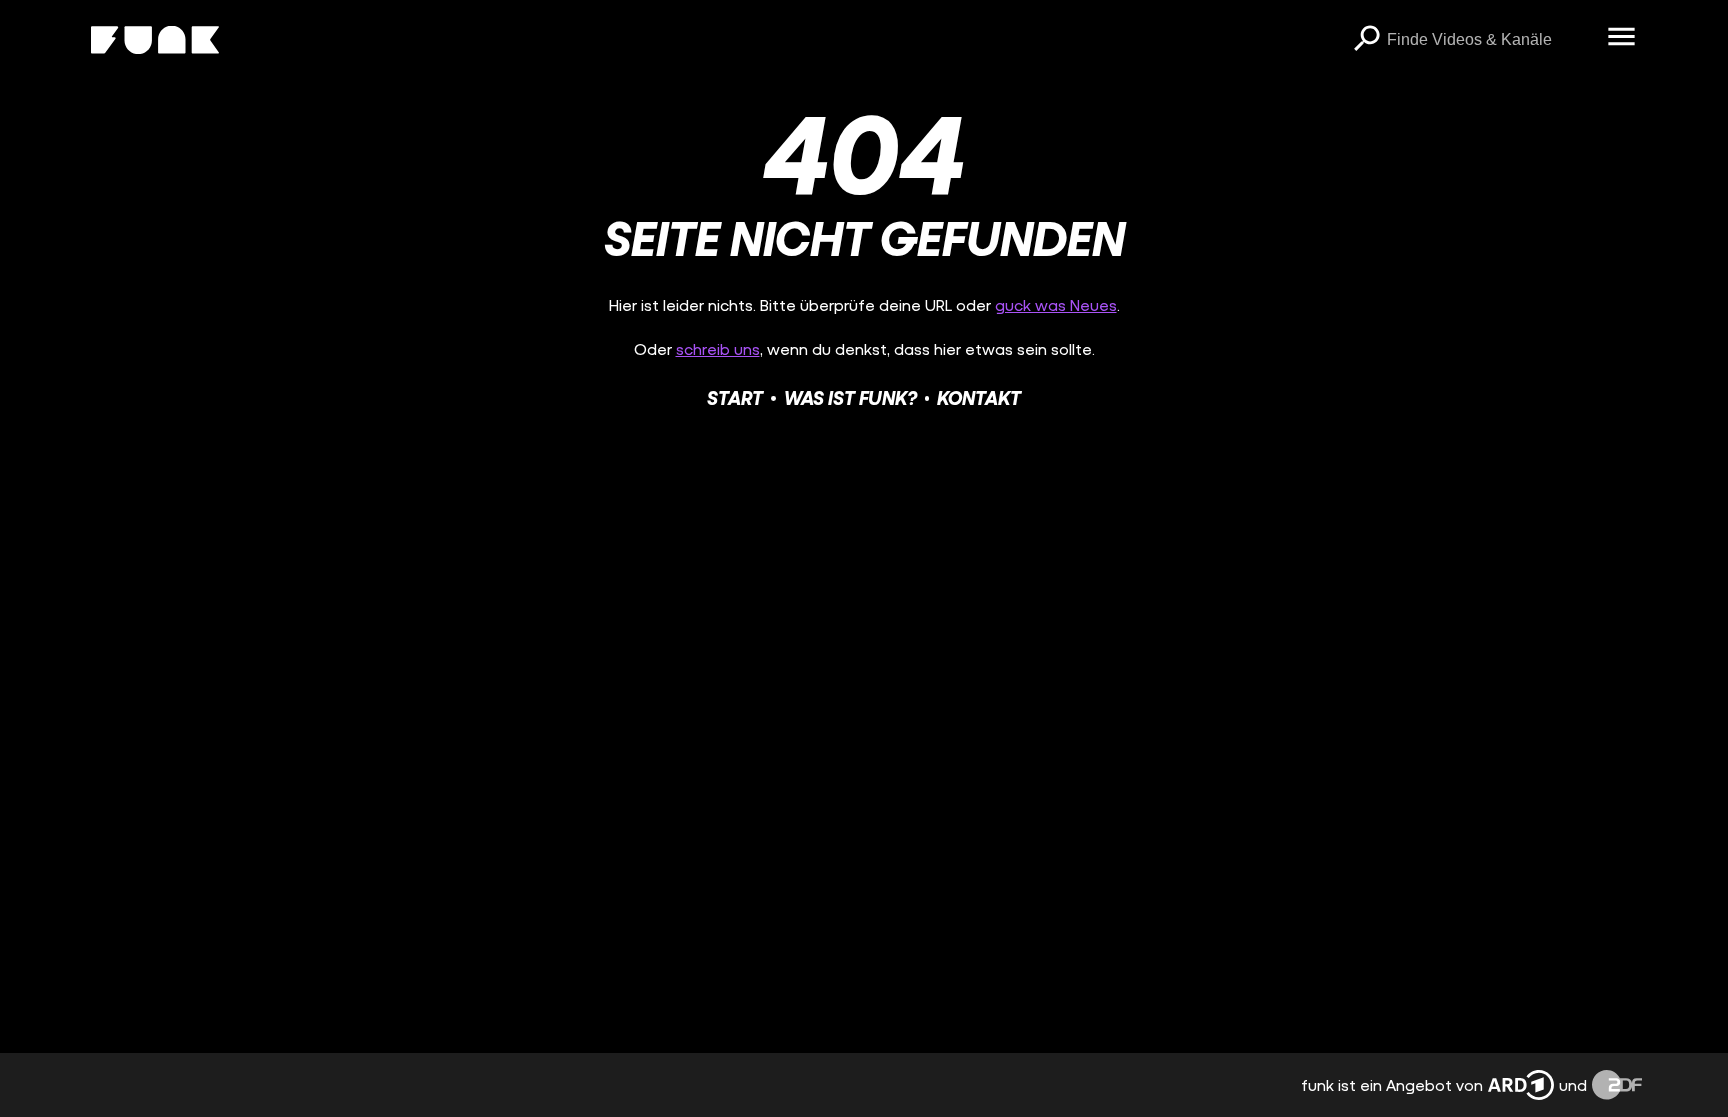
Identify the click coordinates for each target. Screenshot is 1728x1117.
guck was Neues (1056, 304)
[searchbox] (1490, 40)
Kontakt (979, 397)
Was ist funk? (850, 397)
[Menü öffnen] (1622, 38)
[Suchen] (1367, 40)
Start (735, 397)
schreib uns (718, 348)
